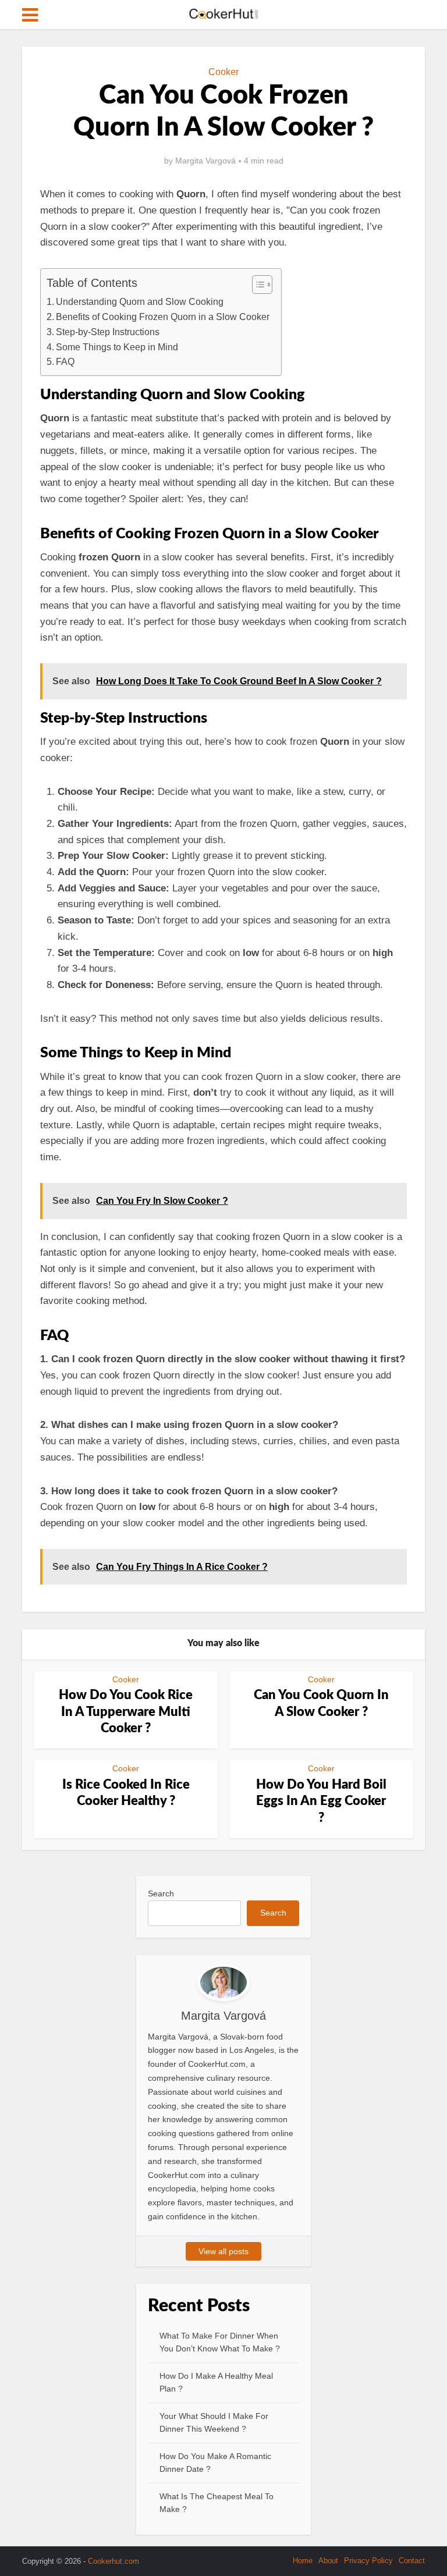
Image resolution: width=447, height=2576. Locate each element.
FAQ (65, 361)
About (328, 2561)
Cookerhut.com (113, 2561)
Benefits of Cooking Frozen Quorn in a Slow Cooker (163, 317)
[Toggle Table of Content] (256, 285)
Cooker (223, 72)
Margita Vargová (205, 161)
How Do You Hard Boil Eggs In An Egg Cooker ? (321, 1801)
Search (161, 1893)
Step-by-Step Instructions (108, 332)
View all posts (223, 2251)
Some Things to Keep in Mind (117, 347)
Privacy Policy (368, 2561)
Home (303, 2561)
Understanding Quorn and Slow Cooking (140, 301)
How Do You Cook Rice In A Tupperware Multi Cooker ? (126, 1712)
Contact (412, 2561)
